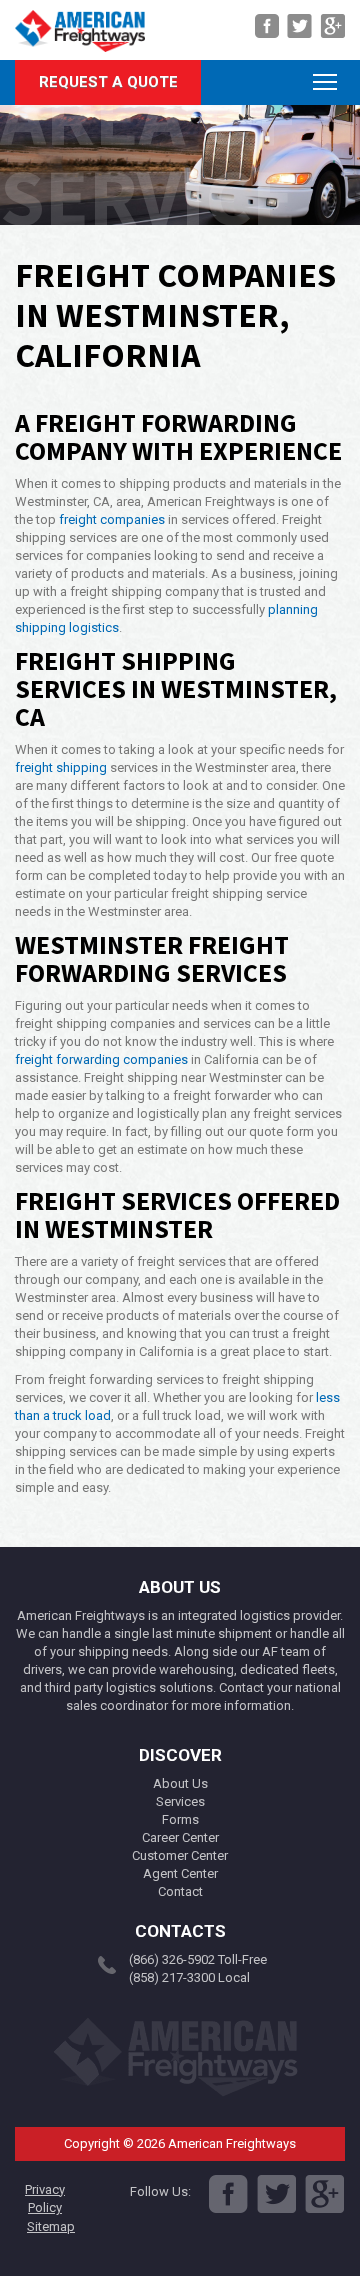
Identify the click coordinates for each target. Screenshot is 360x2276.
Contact (180, 1891)
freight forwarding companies (101, 1059)
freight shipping (61, 767)
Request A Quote (108, 82)
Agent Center (180, 1873)
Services (180, 1801)
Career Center (180, 1837)
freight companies (112, 519)
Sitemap (51, 2226)
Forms (180, 1819)
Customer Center (180, 1855)
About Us (180, 1783)
